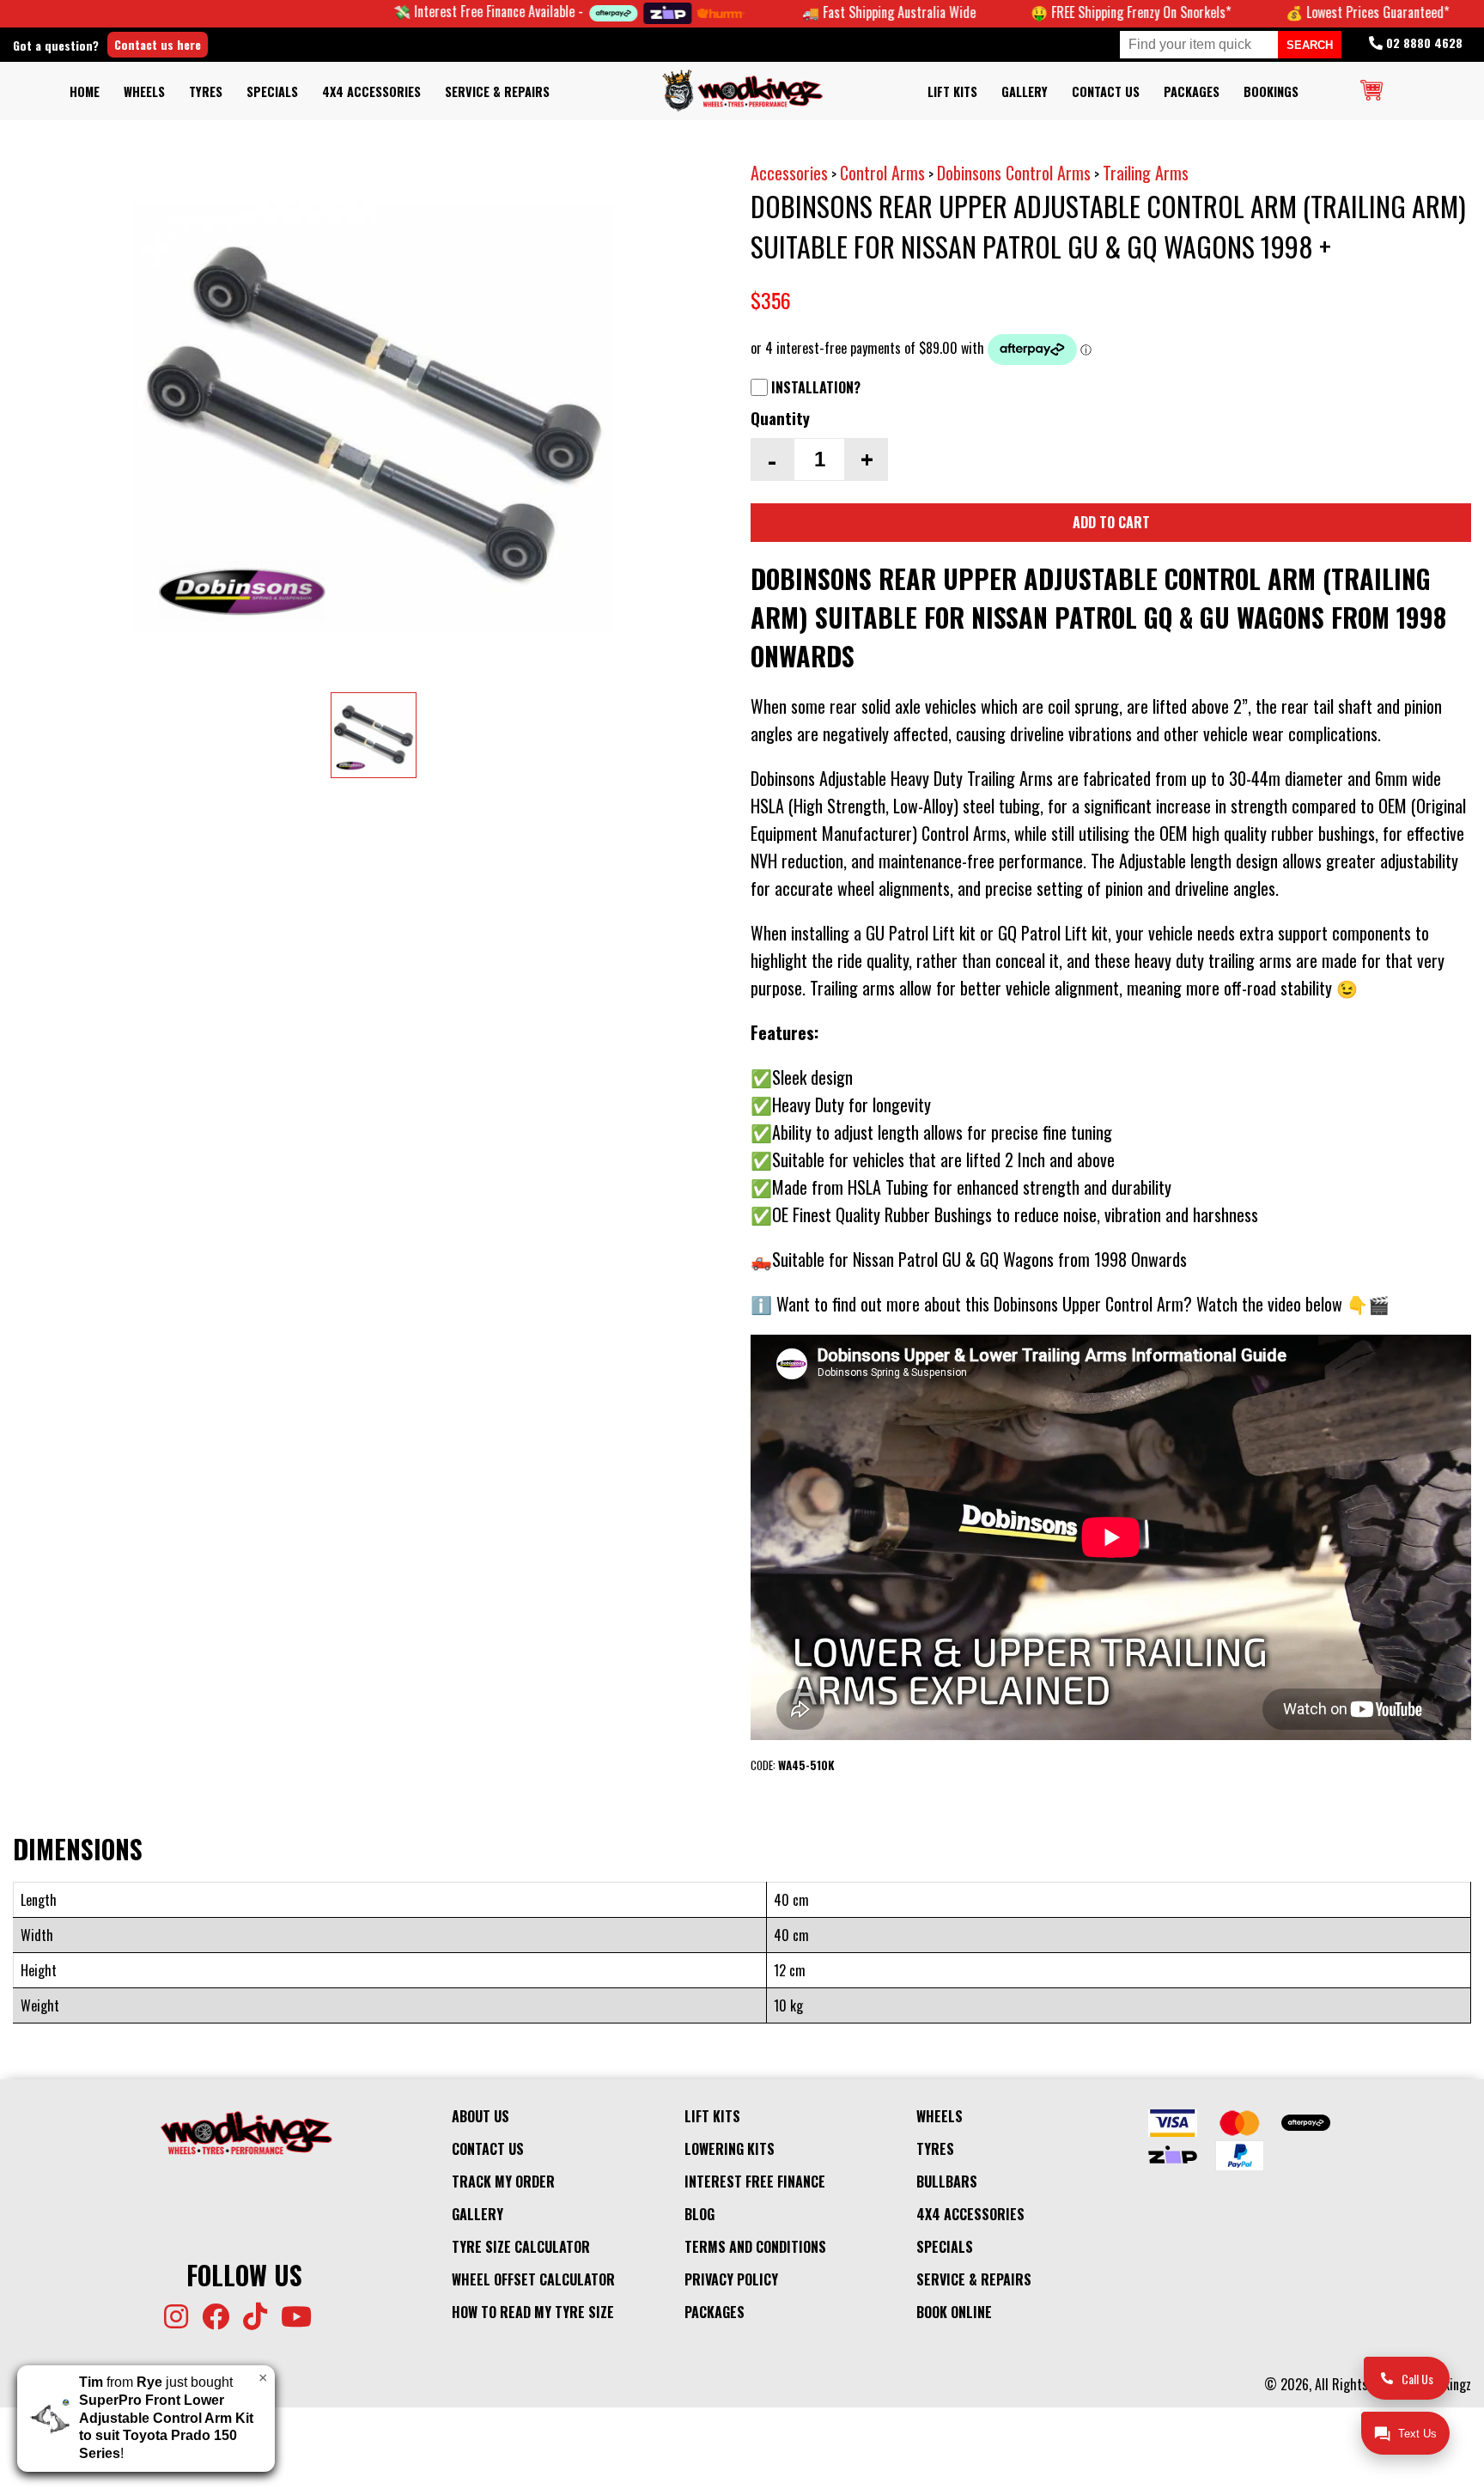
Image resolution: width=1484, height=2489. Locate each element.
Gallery (1025, 91)
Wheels (144, 91)
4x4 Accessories (371, 91)
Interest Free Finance (755, 2182)
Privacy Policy (731, 2279)
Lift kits (952, 91)
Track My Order (503, 2182)
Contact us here (158, 44)
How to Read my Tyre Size (533, 2312)
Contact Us (1106, 91)
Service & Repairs (497, 91)
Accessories (789, 173)
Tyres (206, 91)
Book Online (954, 2312)
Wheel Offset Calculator (533, 2279)
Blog (699, 2214)
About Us (480, 2116)
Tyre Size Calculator (521, 2247)
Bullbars (947, 2182)
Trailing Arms (1146, 173)
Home (85, 91)
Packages (1192, 91)
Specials (272, 91)
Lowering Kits (730, 2149)
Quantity (780, 418)
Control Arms (882, 173)
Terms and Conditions (755, 2247)
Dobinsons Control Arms (1014, 173)
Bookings (1271, 91)
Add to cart (1111, 522)
